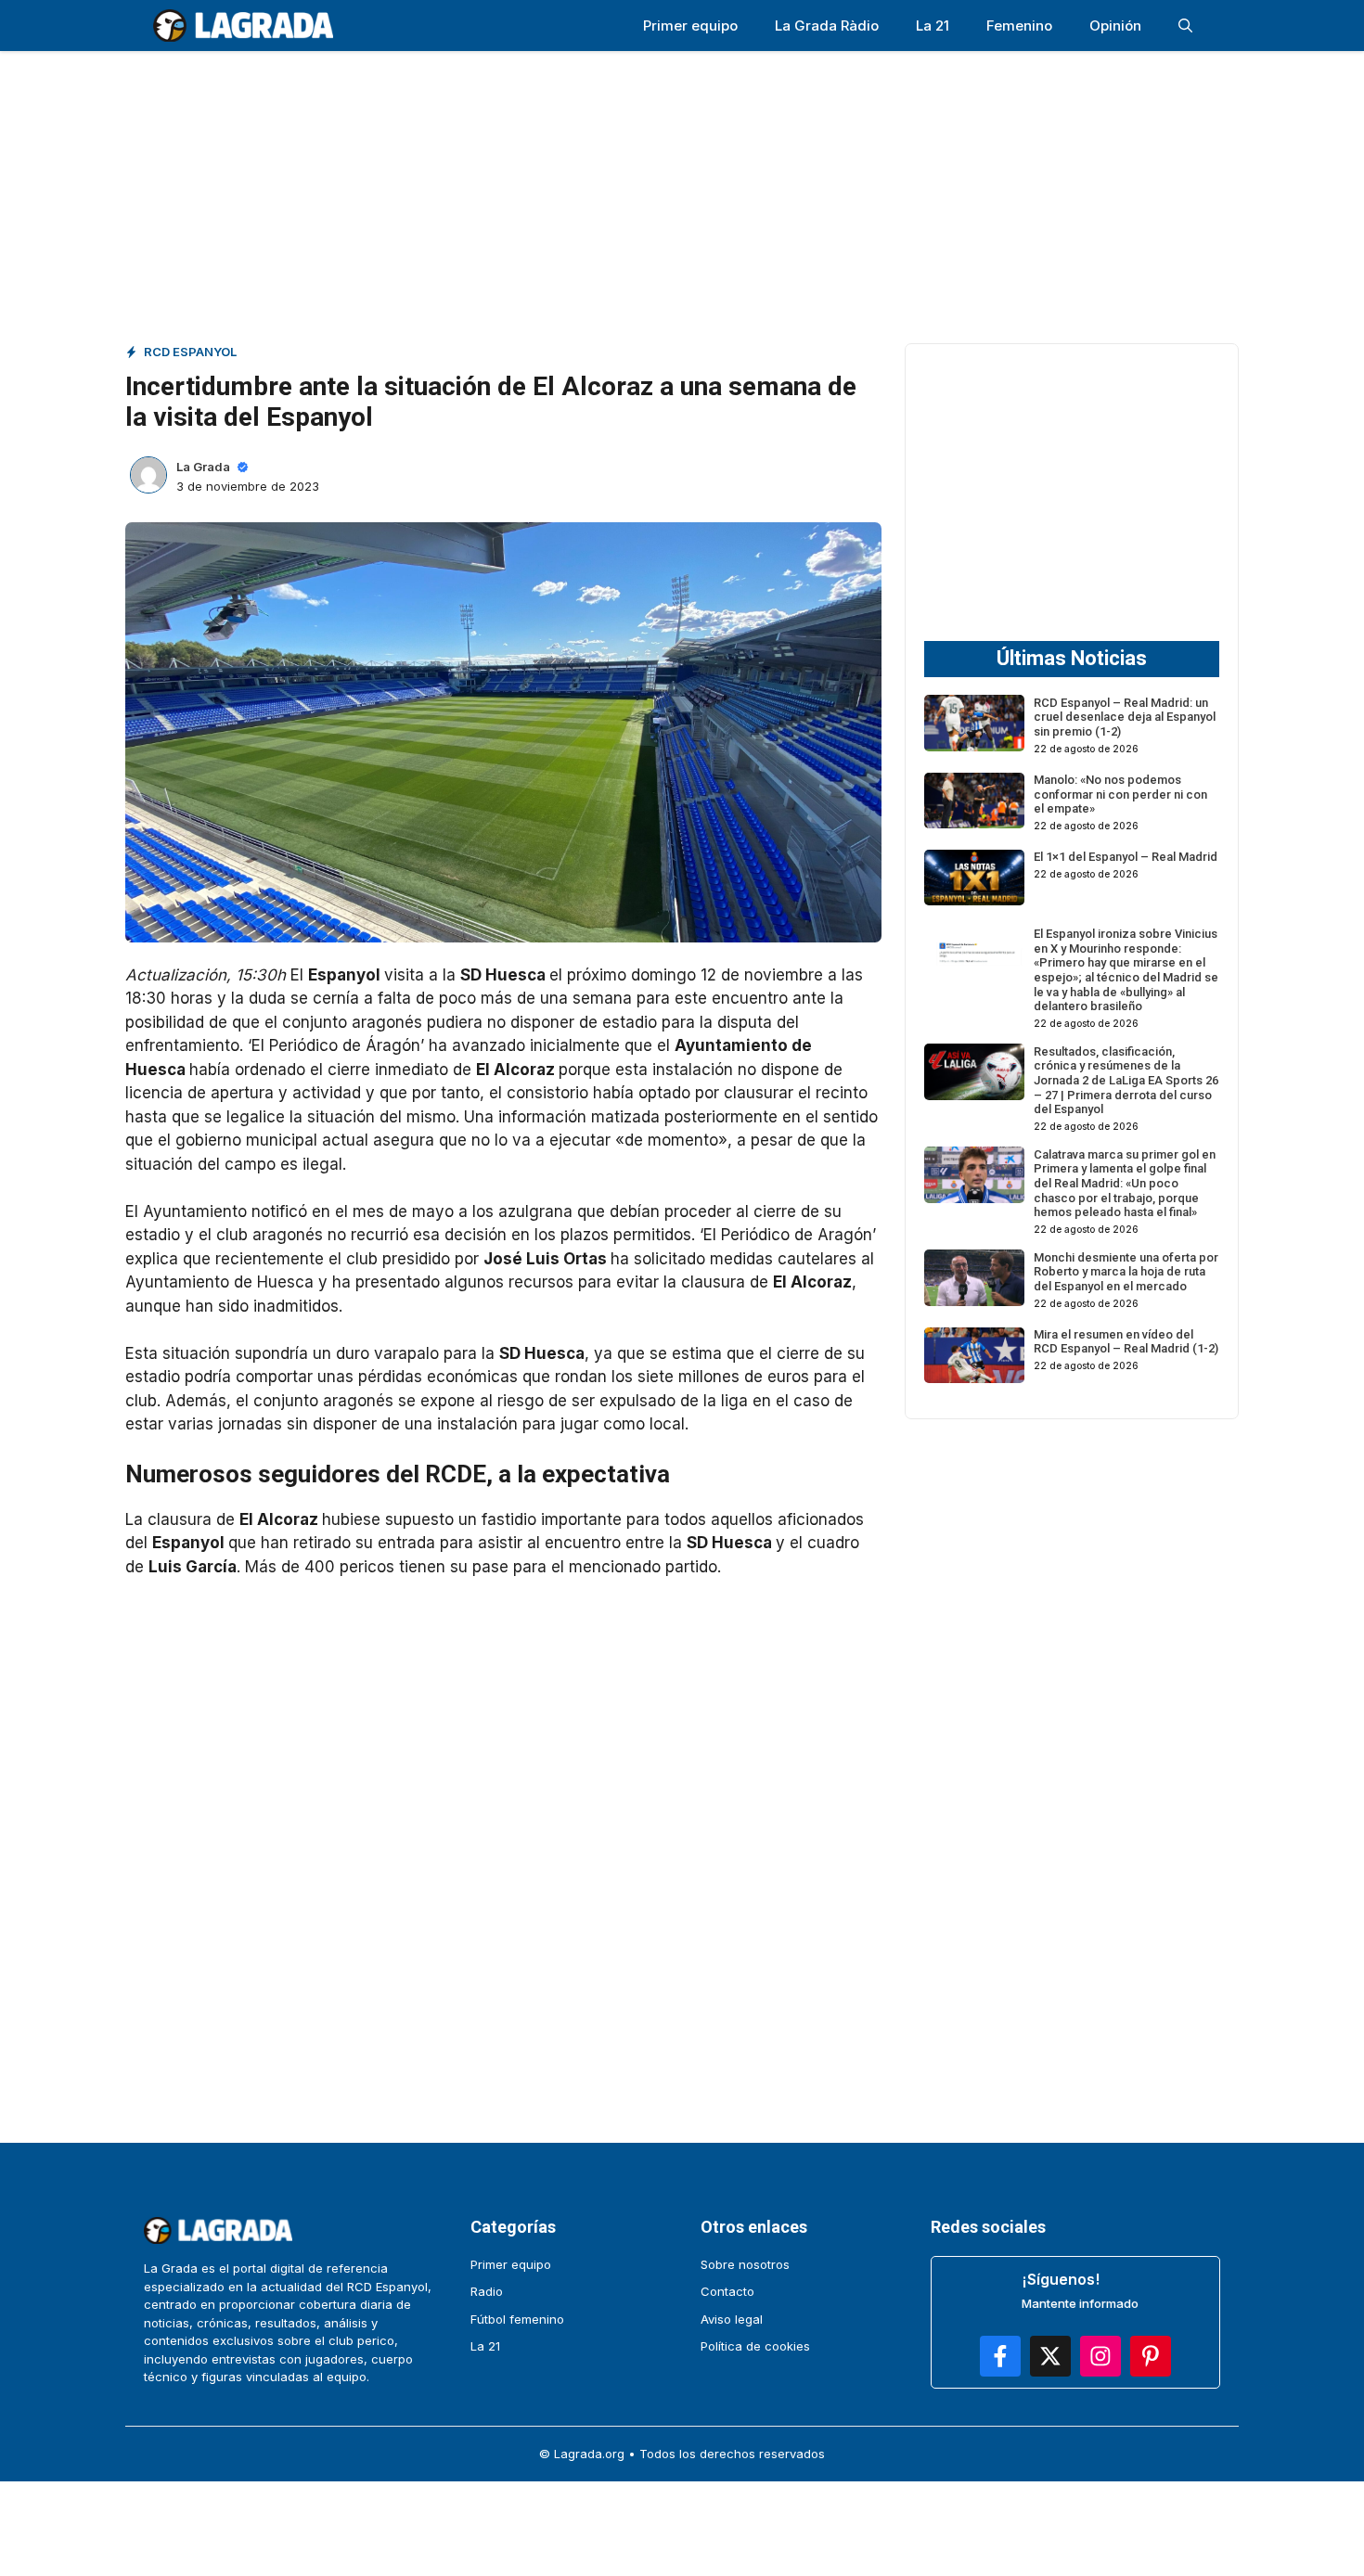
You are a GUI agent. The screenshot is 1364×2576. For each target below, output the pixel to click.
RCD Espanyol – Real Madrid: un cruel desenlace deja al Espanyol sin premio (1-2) (1125, 716)
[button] (1185, 26)
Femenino (1019, 26)
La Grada (203, 467)
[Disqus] (503, 1835)
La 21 (933, 26)
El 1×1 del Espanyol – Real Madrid (1126, 857)
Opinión (1115, 26)
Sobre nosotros (745, 2264)
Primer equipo (690, 26)
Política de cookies (755, 2346)
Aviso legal (732, 2319)
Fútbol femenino (517, 2319)
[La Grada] (243, 26)
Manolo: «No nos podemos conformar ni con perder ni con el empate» (1120, 794)
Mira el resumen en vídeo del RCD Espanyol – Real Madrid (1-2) (1126, 1342)
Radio (487, 2291)
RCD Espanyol (190, 352)
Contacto (727, 2291)
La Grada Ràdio (827, 26)
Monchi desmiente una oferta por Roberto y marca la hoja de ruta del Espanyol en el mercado (1126, 1271)
